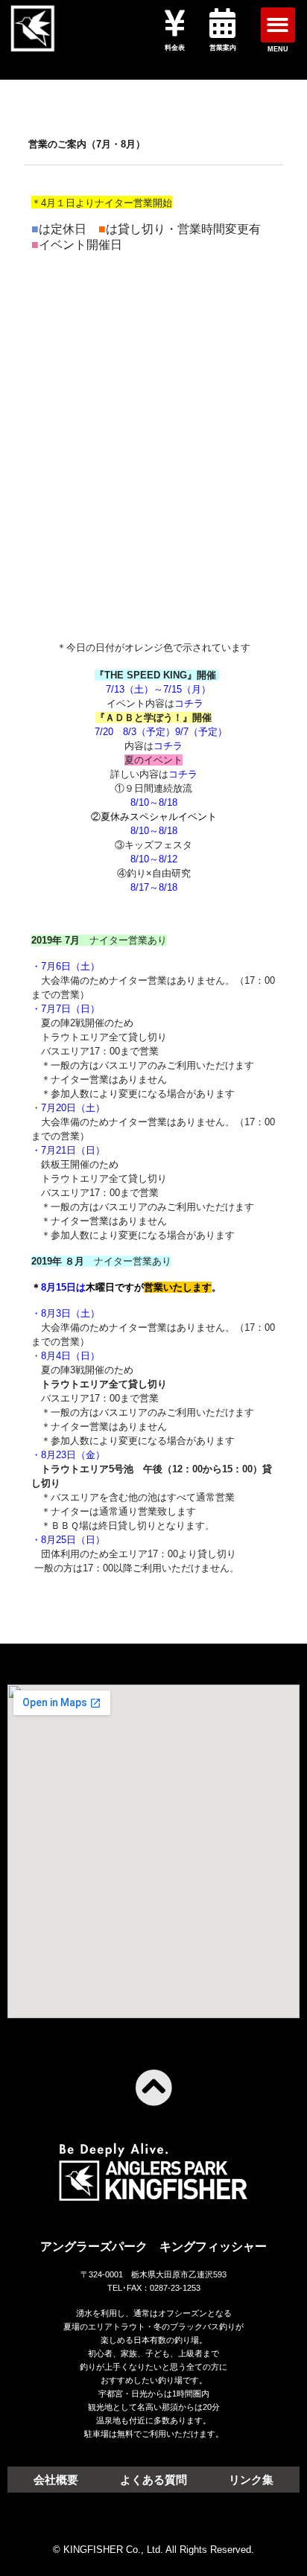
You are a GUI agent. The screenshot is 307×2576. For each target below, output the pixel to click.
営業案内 (223, 48)
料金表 (175, 48)
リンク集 (251, 2480)
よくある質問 (153, 2480)
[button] (278, 25)
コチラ (189, 703)
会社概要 (56, 2480)
